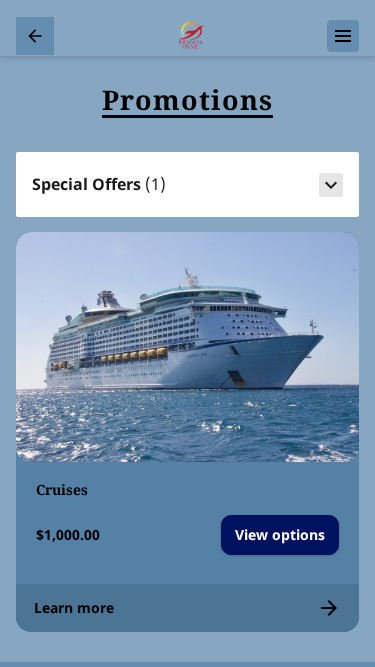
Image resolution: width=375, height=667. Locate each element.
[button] (187, 185)
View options (280, 534)
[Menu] (343, 36)
